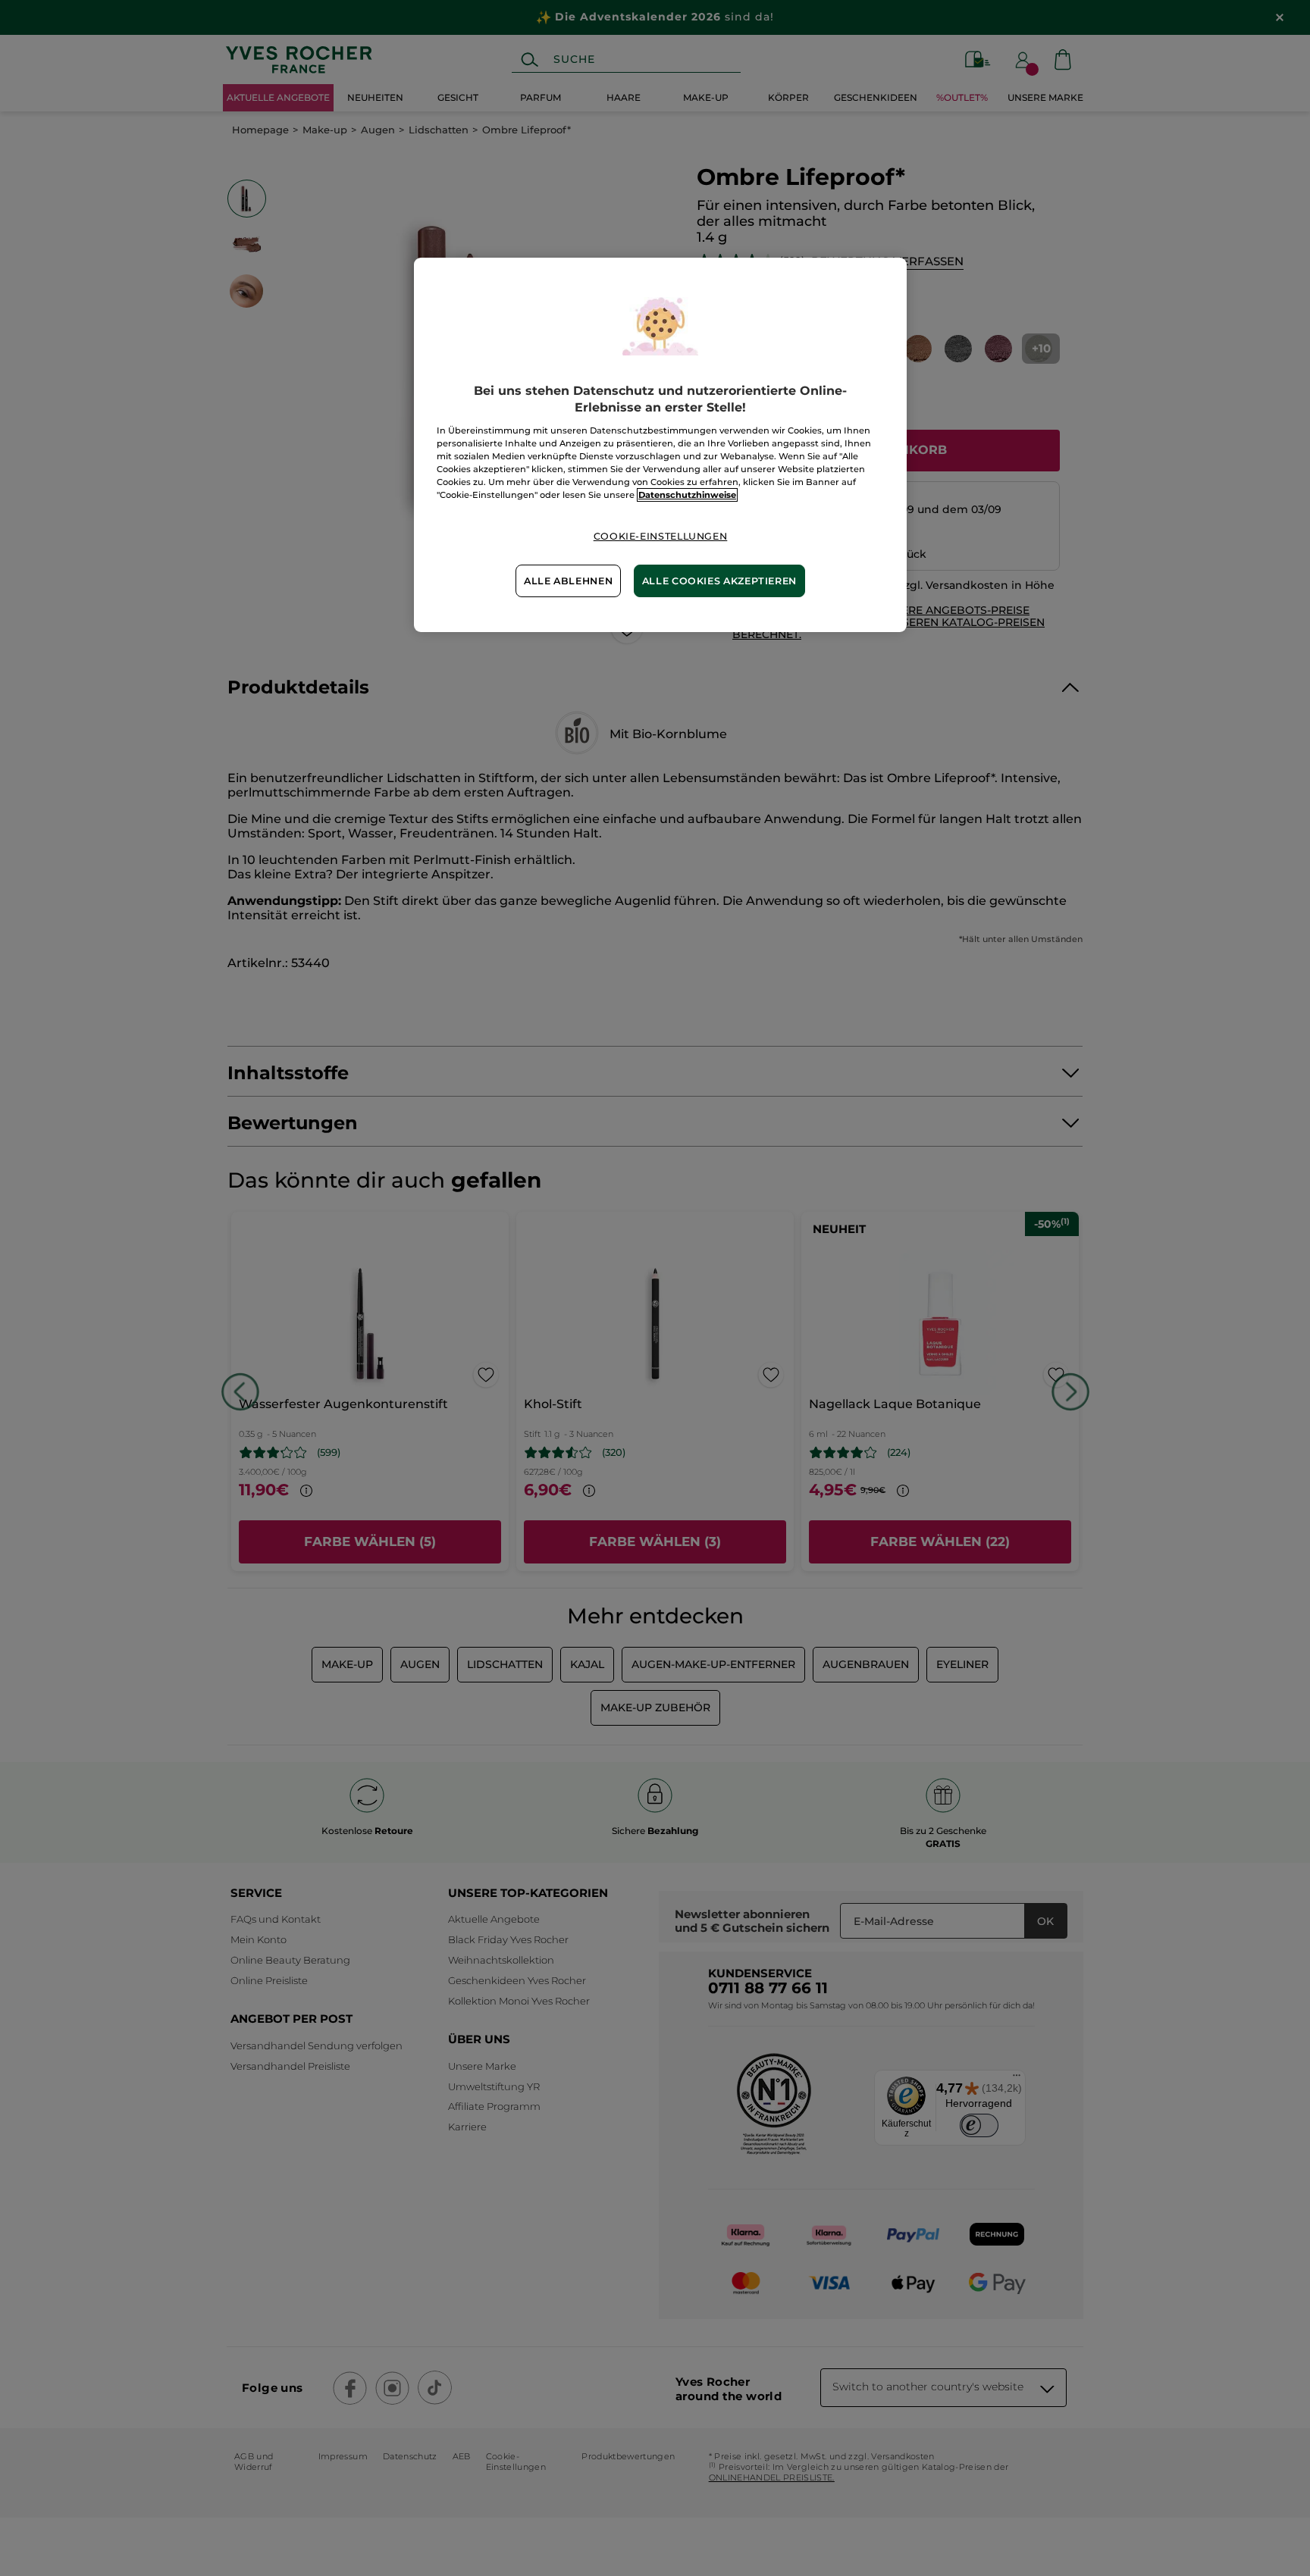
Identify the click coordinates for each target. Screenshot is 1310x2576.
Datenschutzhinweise (687, 495)
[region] (660, 445)
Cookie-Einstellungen (661, 536)
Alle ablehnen (568, 581)
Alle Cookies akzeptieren (719, 581)
